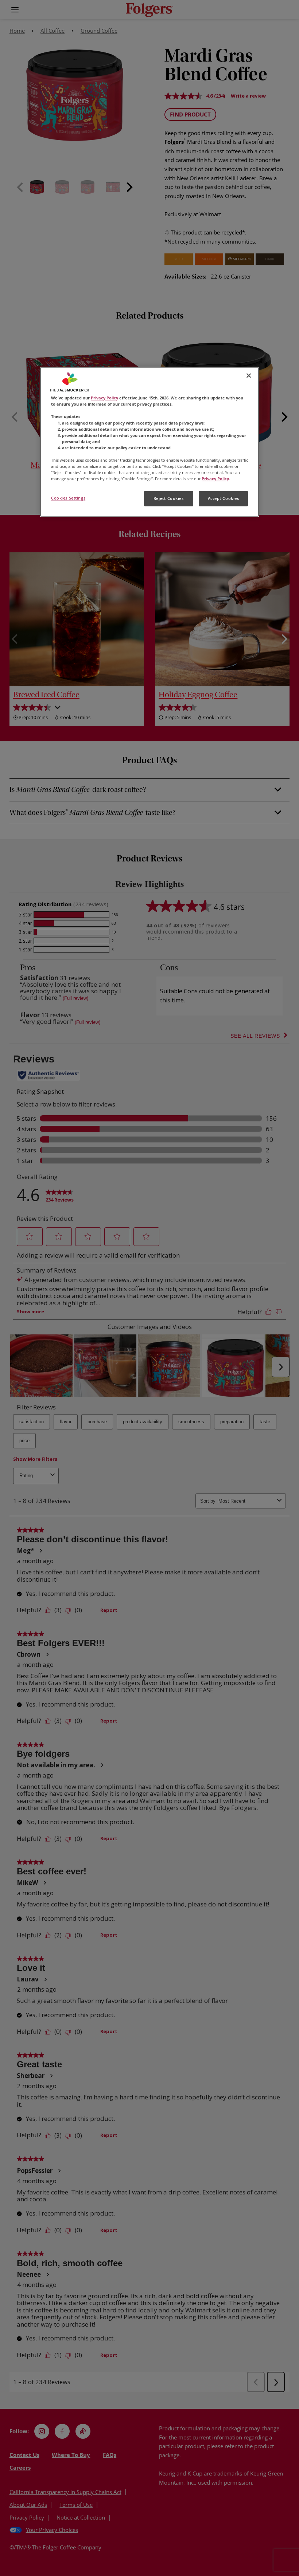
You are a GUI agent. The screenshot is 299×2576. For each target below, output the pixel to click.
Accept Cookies (224, 499)
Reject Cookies (169, 499)
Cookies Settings (68, 498)
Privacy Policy (104, 398)
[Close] (249, 376)
